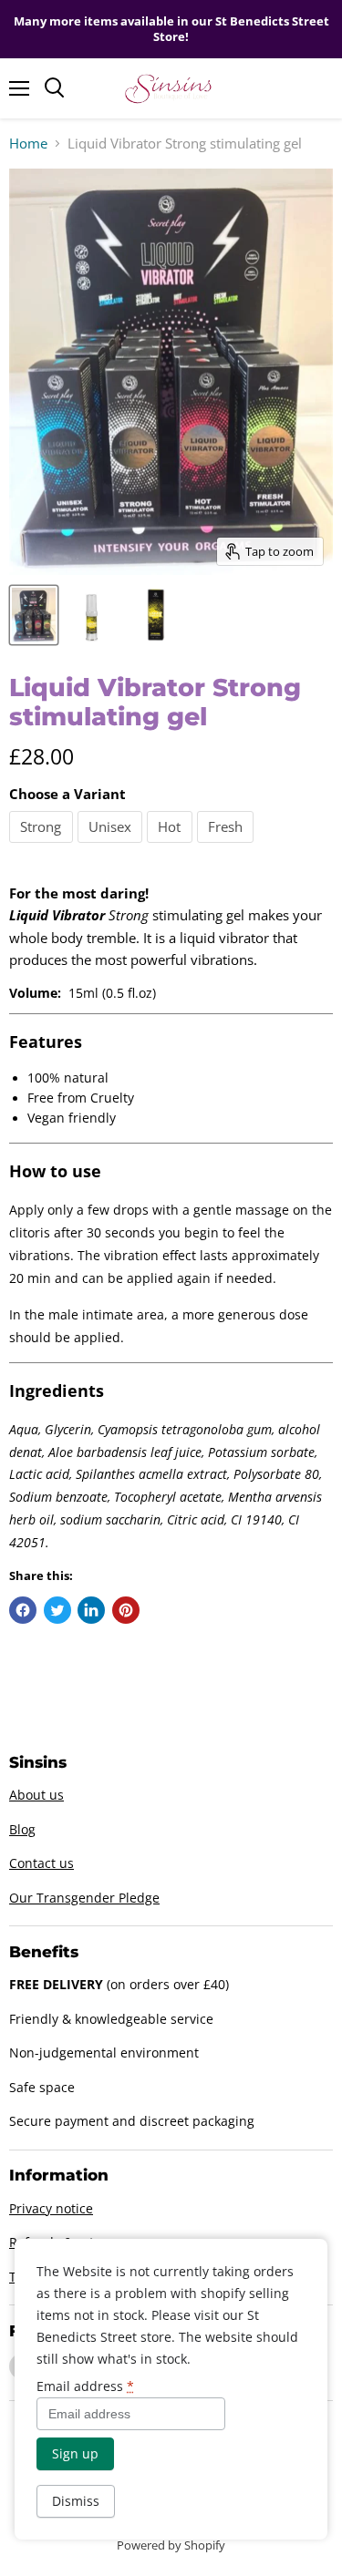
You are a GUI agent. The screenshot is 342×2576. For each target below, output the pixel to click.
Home (28, 144)
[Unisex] (113, 847)
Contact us (41, 1863)
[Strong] (43, 847)
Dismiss (76, 2501)
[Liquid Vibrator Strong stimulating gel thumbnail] (34, 615)
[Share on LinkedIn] (91, 1610)
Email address (85, 2386)
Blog (22, 1829)
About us (36, 1795)
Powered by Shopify (171, 2545)
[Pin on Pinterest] (126, 1610)
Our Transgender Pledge (84, 1898)
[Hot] (172, 847)
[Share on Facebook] (23, 1610)
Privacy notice (51, 2208)
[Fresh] (228, 847)
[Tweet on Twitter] (57, 1610)
